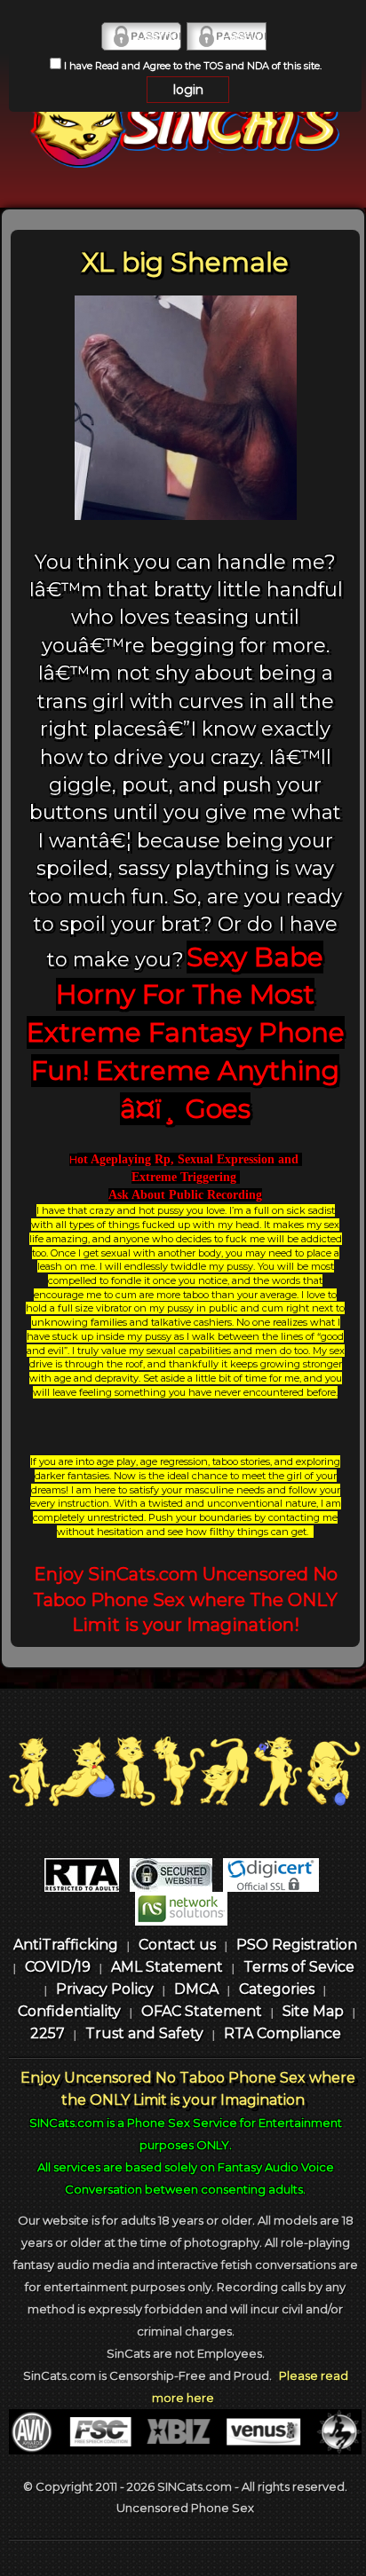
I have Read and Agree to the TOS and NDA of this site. (191, 66)
